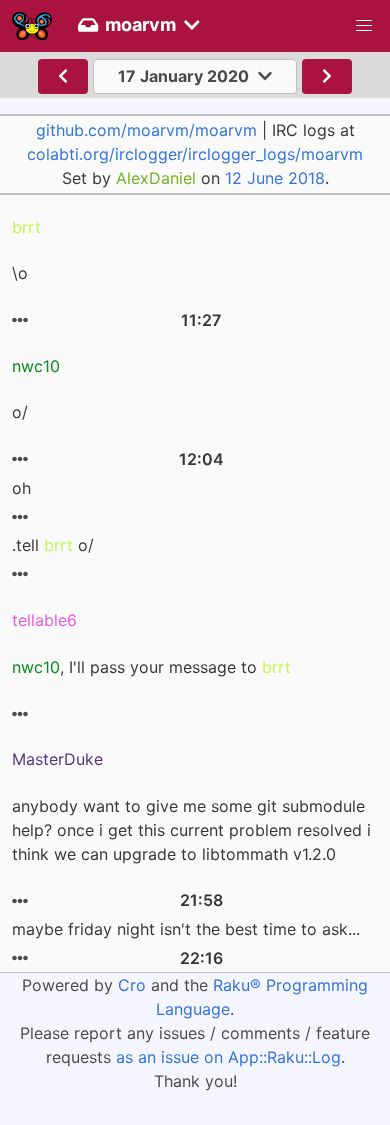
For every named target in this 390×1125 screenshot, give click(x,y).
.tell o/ (53, 545)
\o (20, 273)
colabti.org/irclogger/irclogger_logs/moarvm (195, 154)
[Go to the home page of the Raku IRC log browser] (32, 26)
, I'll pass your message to (151, 667)
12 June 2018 (275, 178)
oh (21, 488)
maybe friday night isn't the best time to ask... (186, 929)
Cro (132, 985)
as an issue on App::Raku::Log (228, 1057)
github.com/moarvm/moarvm (146, 130)
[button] (364, 26)
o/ (20, 412)
